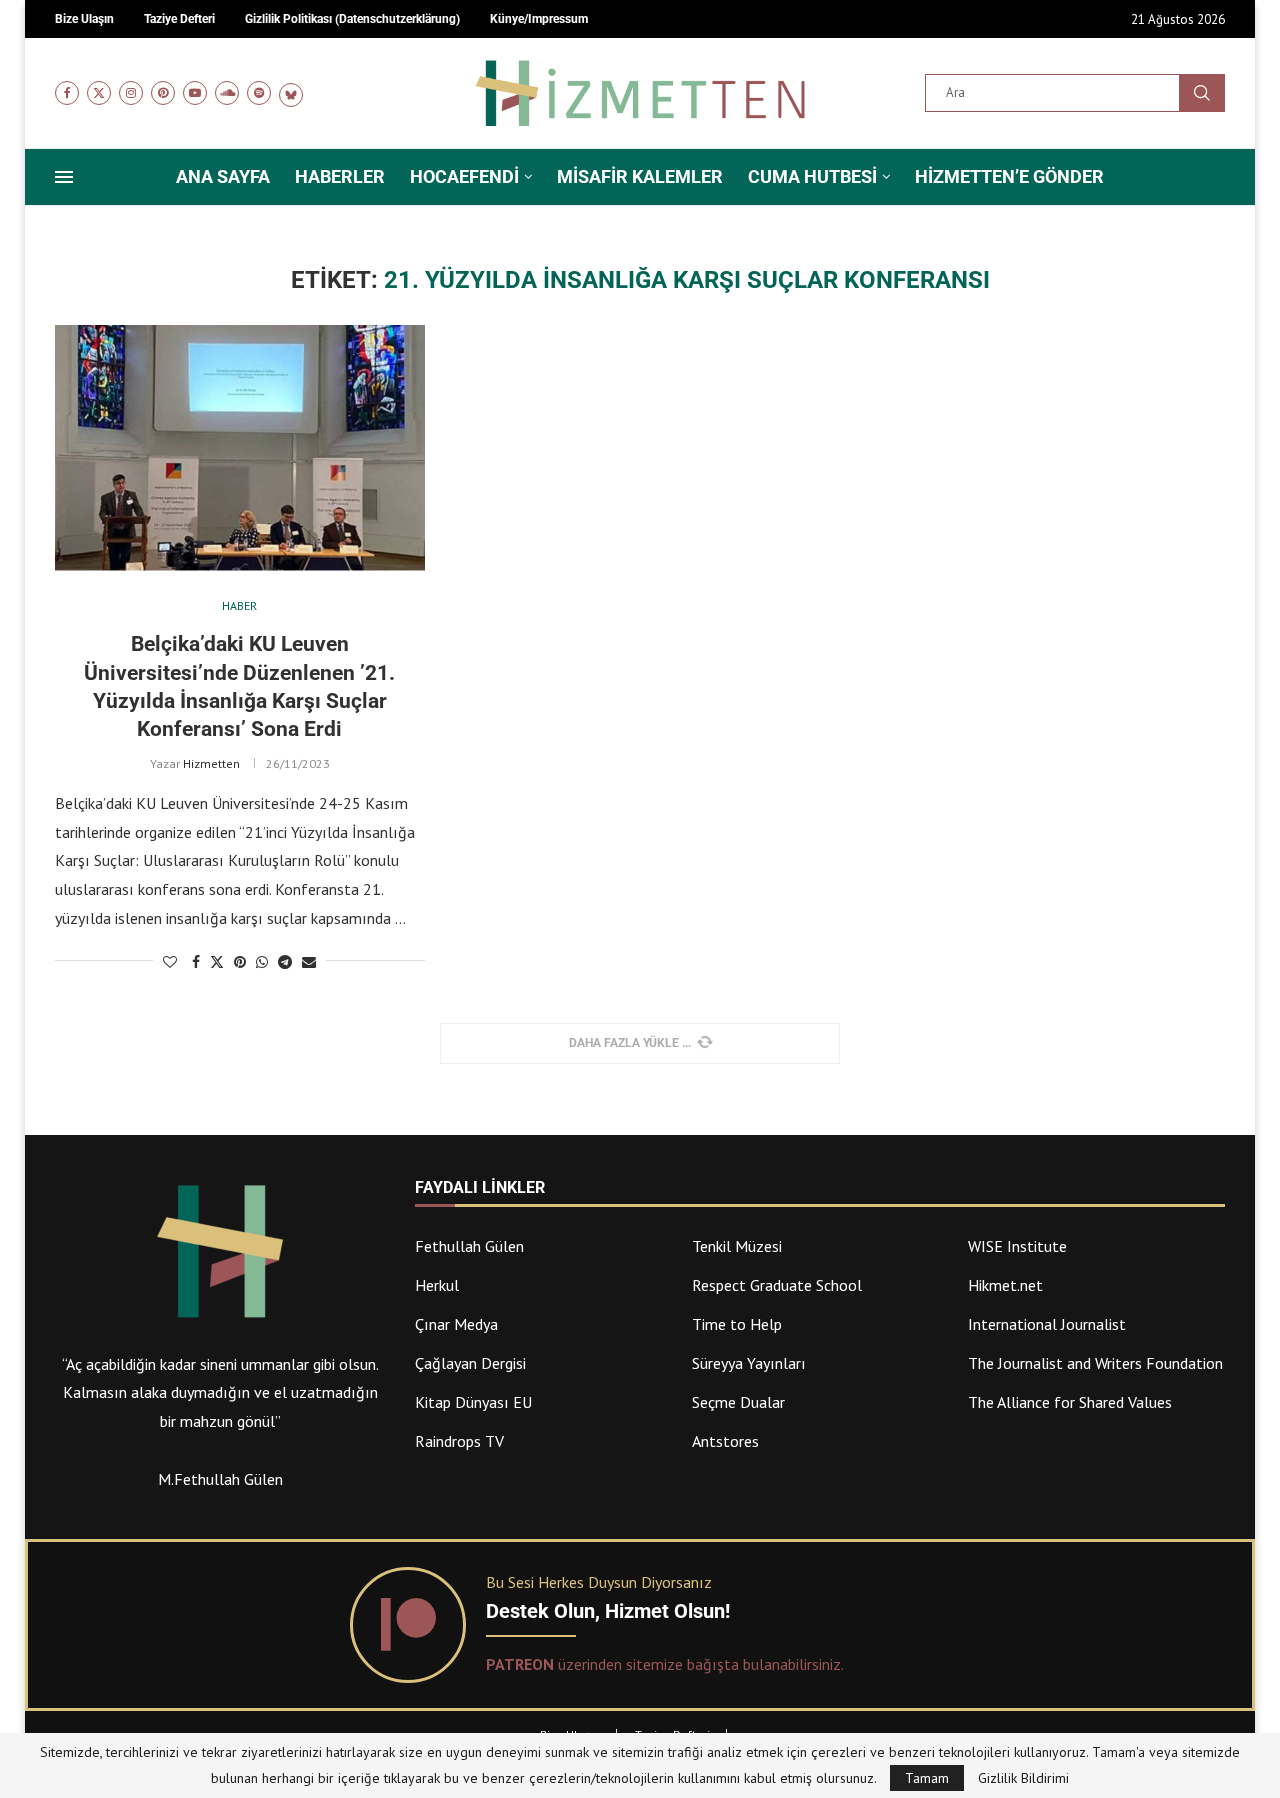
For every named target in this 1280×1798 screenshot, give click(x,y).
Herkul (437, 1285)
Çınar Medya (456, 1324)
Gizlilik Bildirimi (1023, 1778)
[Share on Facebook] (196, 962)
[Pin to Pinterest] (240, 962)
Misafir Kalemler (640, 176)
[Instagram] (131, 93)
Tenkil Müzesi (737, 1246)
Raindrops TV (459, 1441)
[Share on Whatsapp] (262, 962)
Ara (1202, 93)
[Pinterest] (163, 93)
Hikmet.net (1005, 1285)
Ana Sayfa (223, 176)
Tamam (927, 1778)
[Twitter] (99, 93)
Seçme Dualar (738, 1402)
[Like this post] (170, 962)
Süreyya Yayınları (749, 1363)
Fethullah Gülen (469, 1246)
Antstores (725, 1441)
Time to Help (737, 1324)
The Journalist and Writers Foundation (1095, 1363)
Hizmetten (211, 763)
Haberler (340, 176)
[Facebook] (67, 93)
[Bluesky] (291, 93)
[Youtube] (195, 93)
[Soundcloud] (227, 93)
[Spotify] (259, 93)
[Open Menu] (64, 177)
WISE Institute (1017, 1246)
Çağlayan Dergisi (470, 1363)
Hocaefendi (464, 176)
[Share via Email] (309, 962)
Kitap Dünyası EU (473, 1402)
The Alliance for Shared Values (1070, 1402)
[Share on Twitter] (217, 962)
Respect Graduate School (777, 1285)
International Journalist (1047, 1324)
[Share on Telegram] (285, 962)
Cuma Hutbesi (812, 176)
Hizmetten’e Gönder (1009, 176)
